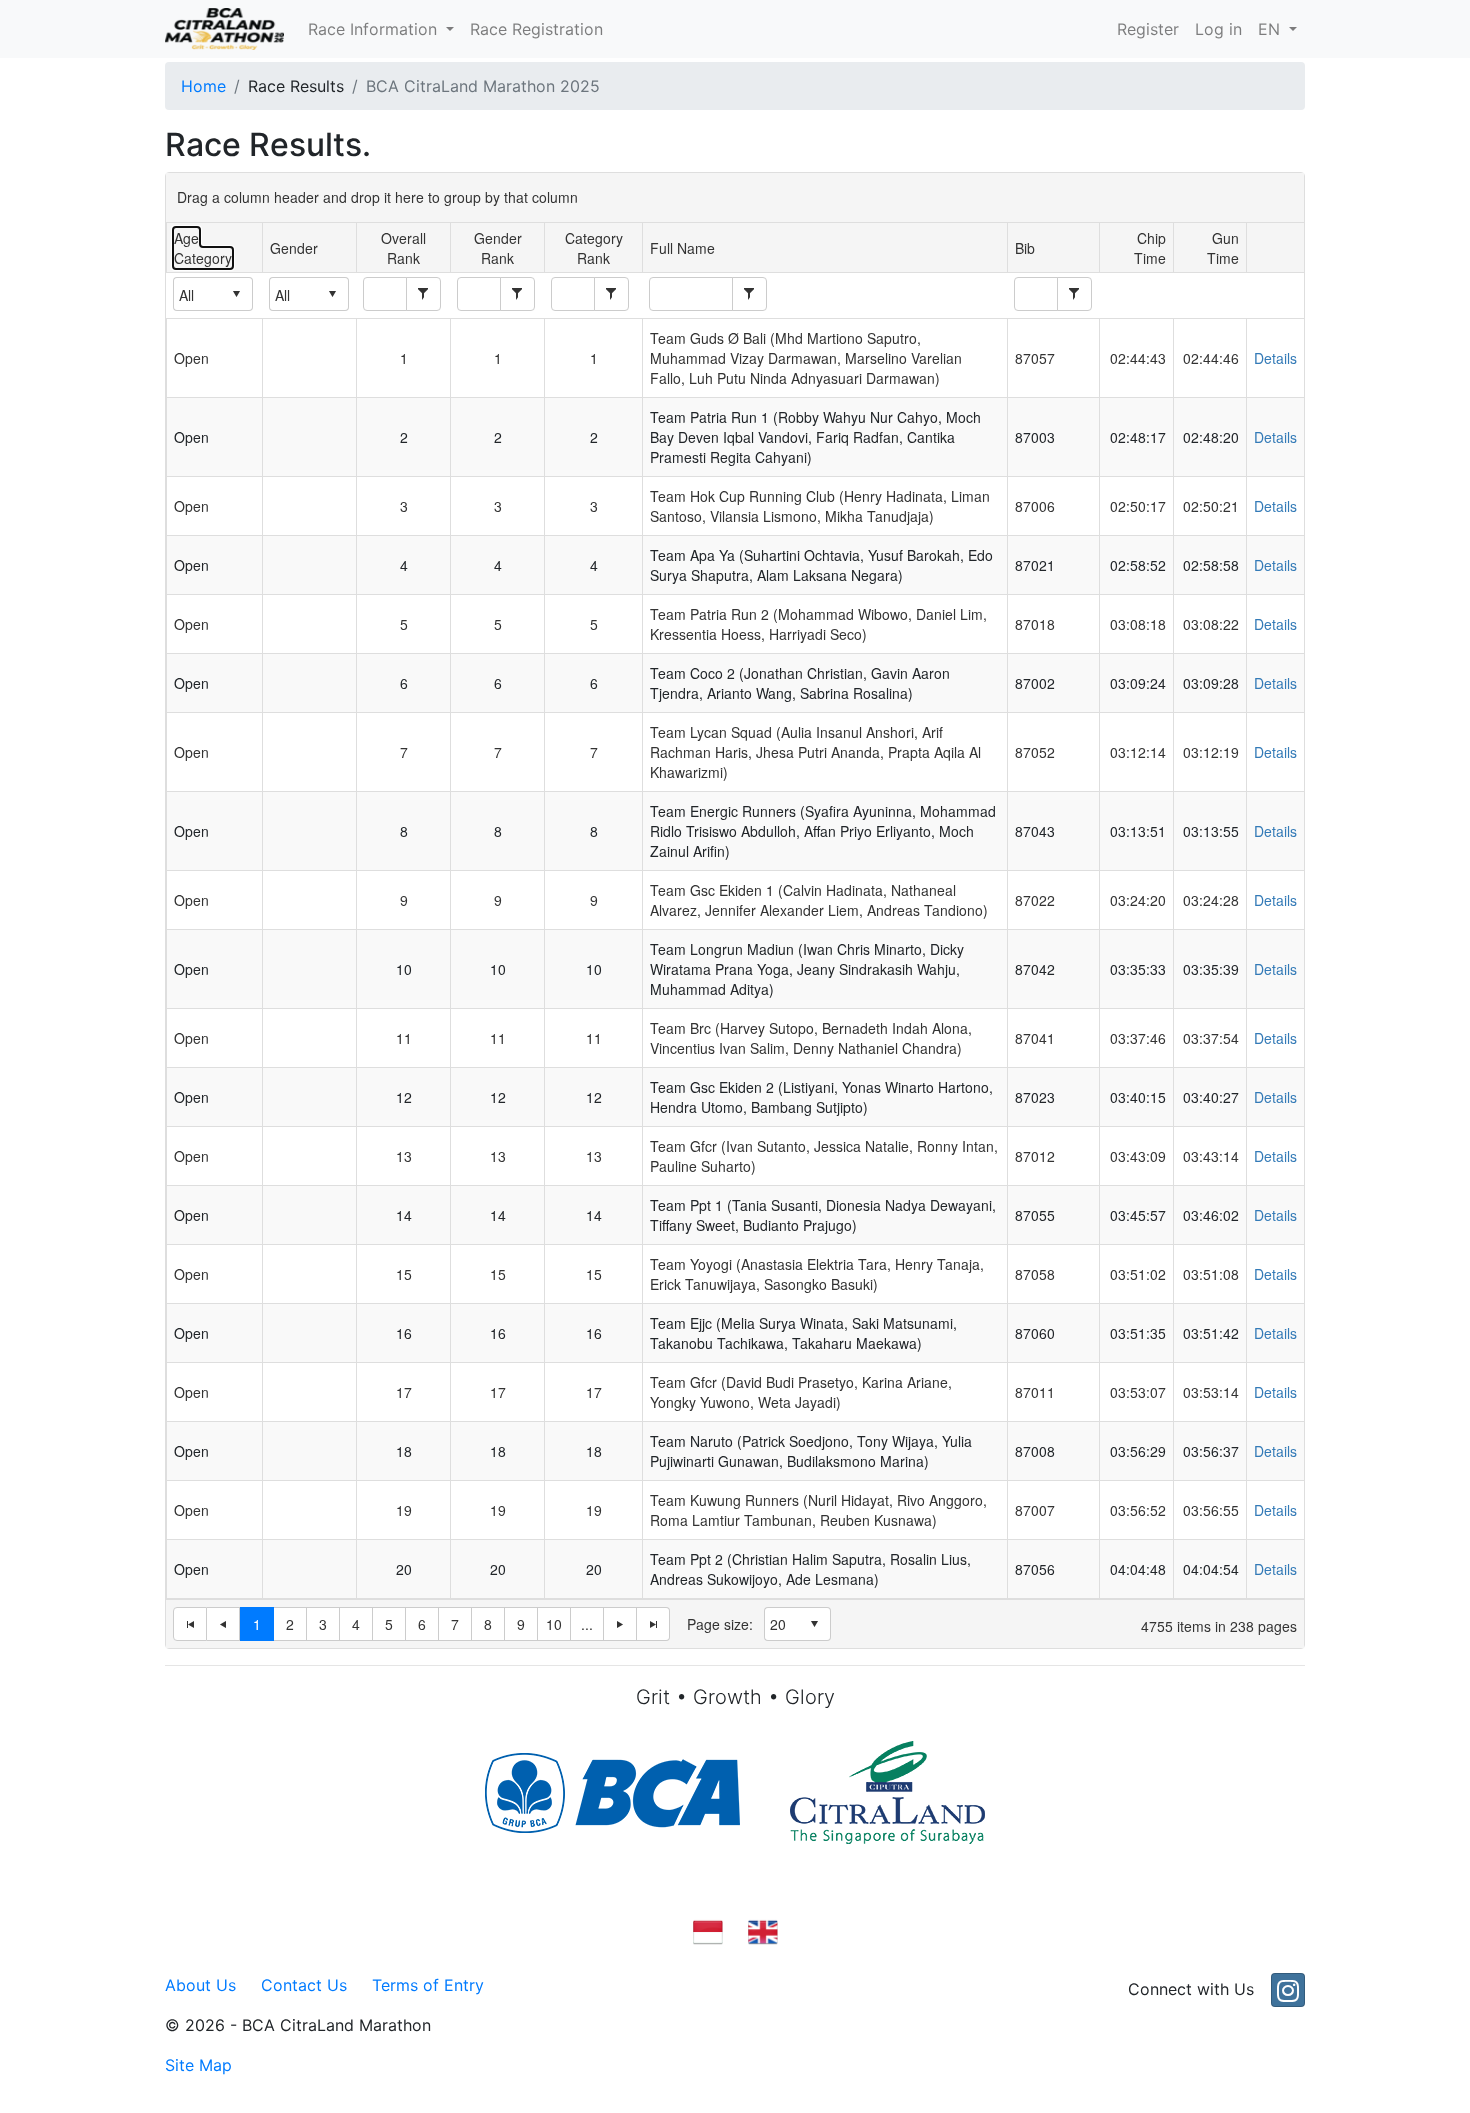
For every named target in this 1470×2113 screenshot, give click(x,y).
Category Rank (594, 248)
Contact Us (304, 1985)
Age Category (203, 248)
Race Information (375, 29)
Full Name (682, 248)
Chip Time (1150, 248)
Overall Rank (403, 248)
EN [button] (1271, 29)
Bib (1025, 248)
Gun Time (1223, 248)
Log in (1218, 29)
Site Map (198, 2065)
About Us (200, 1985)
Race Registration (536, 29)
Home (203, 86)
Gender (294, 248)
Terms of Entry (428, 1985)
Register (1148, 29)
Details (1275, 358)
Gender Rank (498, 248)
